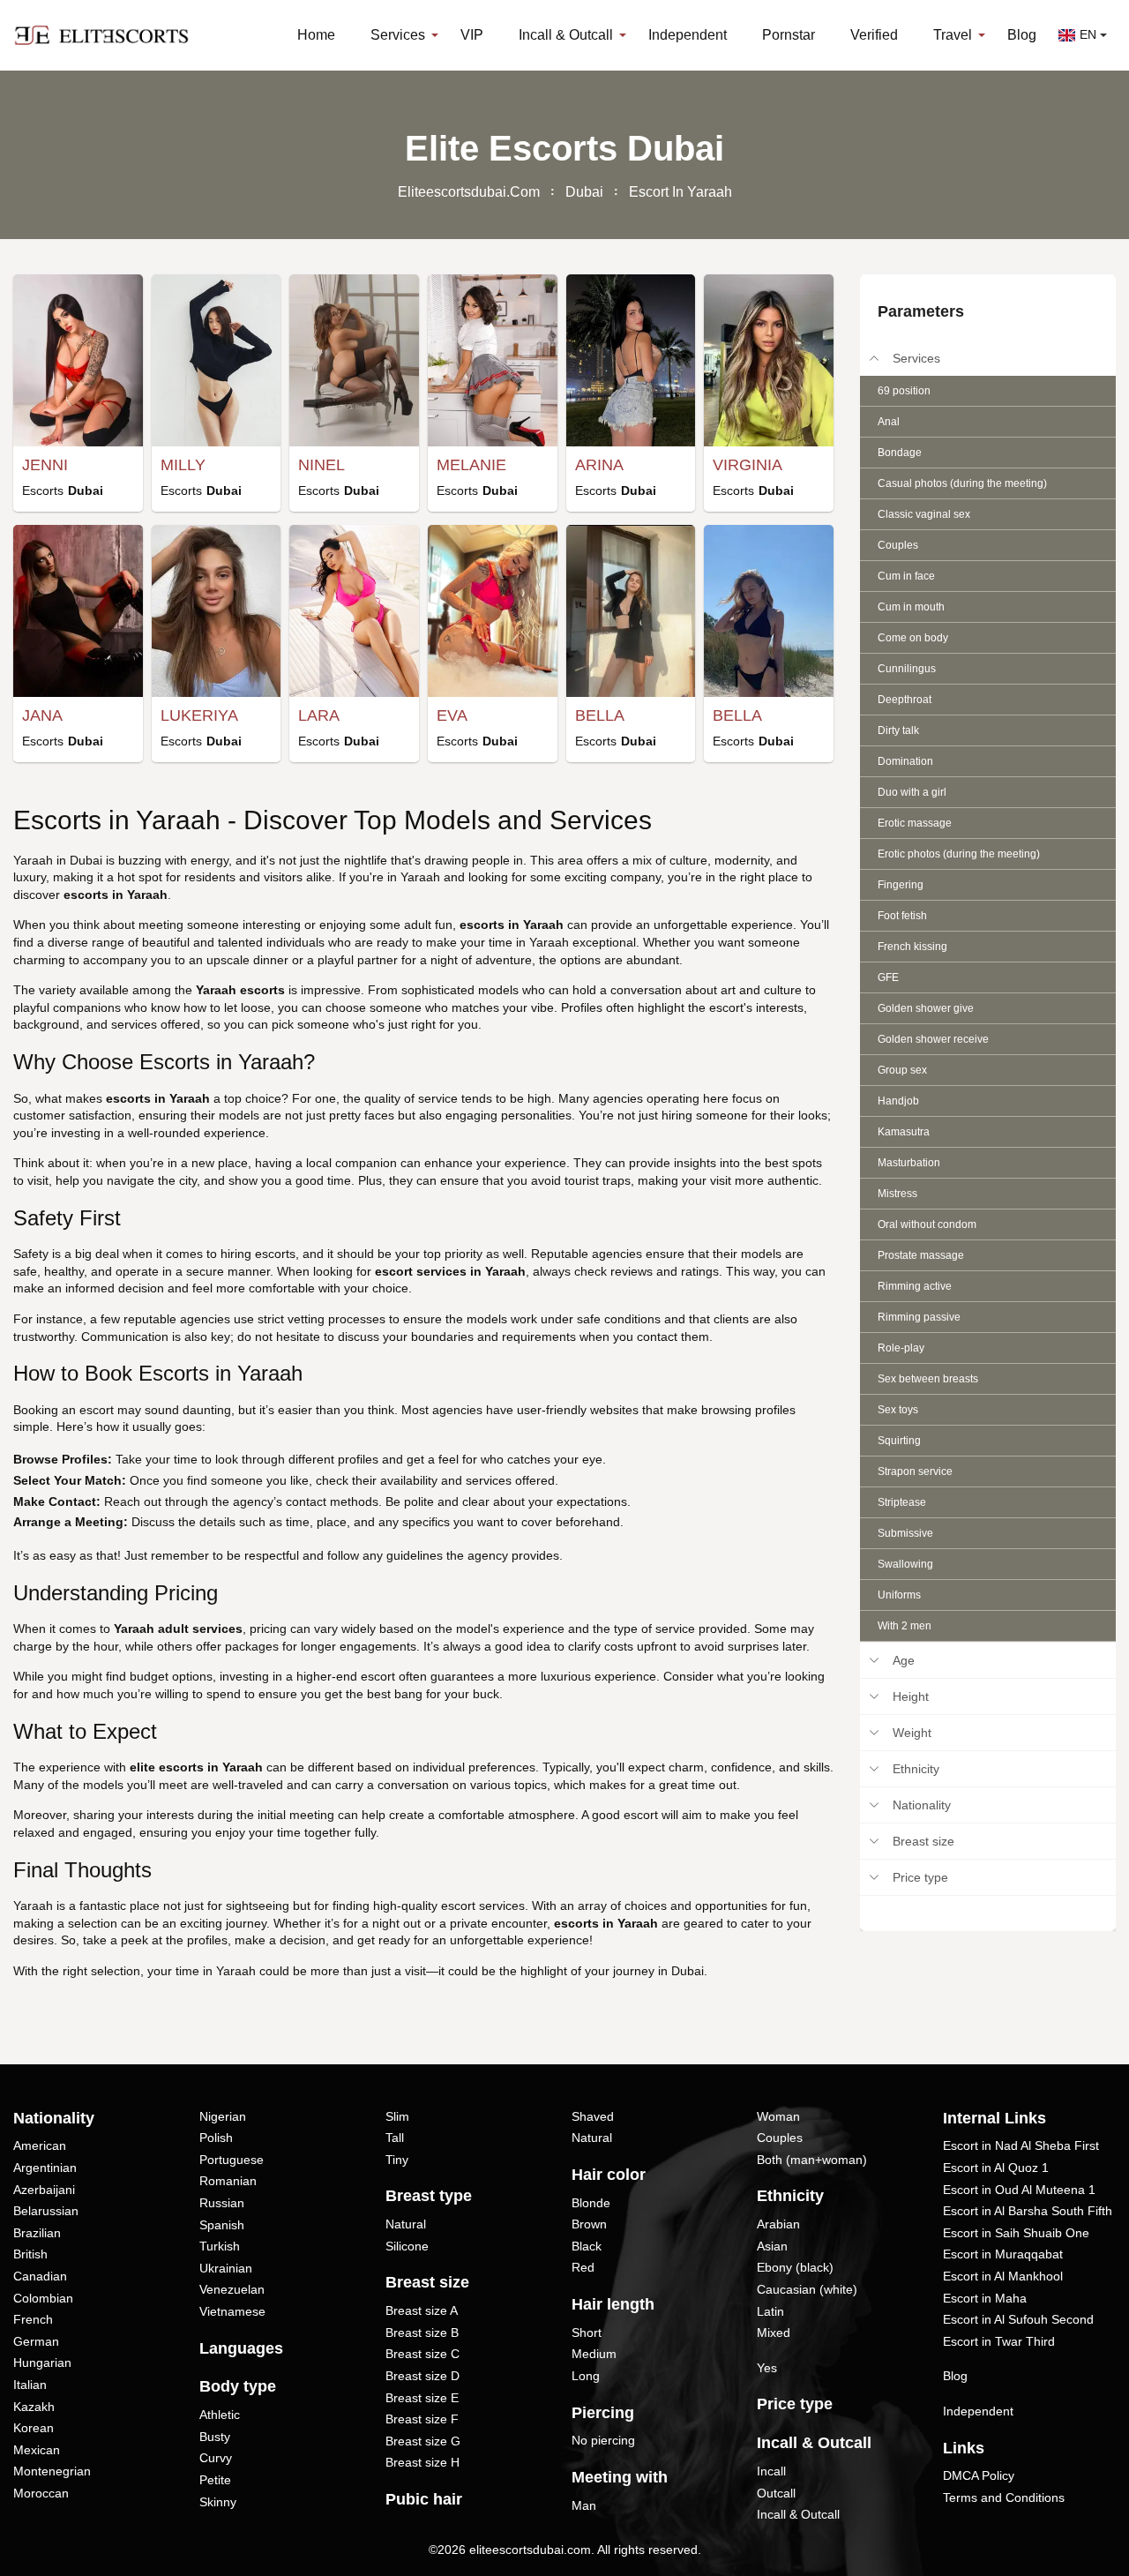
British (30, 2254)
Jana (42, 715)
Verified (874, 35)
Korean (34, 2428)
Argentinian (45, 2168)
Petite (215, 2480)
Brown (589, 2224)
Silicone (407, 2246)
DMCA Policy (979, 2475)
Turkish (220, 2246)
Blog (1022, 35)
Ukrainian (226, 2268)
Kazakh (34, 2407)
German (36, 2341)
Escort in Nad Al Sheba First (1021, 2145)
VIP (472, 35)
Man (584, 2505)
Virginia (748, 465)
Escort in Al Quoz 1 (996, 2168)
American (40, 2145)
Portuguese (232, 2160)
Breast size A (422, 2310)
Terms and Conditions (1004, 2497)
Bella (600, 715)
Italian (30, 2385)
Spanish (222, 2225)
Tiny (397, 2160)
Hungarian (42, 2363)
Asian (772, 2246)
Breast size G (423, 2441)
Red (583, 2267)
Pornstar (789, 35)
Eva (452, 715)
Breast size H (422, 2462)
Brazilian (37, 2233)
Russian (222, 2203)
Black (587, 2246)
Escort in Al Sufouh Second (1018, 2319)
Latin (770, 2311)
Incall (771, 2471)
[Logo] (101, 36)
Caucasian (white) (807, 2289)
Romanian (228, 2181)
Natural (406, 2224)
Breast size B (422, 2333)
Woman (778, 2116)
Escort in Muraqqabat (1003, 2254)
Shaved (593, 2116)
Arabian (778, 2224)
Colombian (43, 2298)
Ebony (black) (795, 2267)
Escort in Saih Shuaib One (1016, 2233)
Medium (594, 2354)
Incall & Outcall (798, 2514)
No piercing (603, 2440)
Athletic (220, 2415)
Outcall (776, 2493)
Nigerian (223, 2116)
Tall (395, 2138)
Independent (688, 35)
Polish (216, 2138)
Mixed (774, 2333)
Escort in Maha (985, 2298)
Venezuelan (232, 2289)
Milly (183, 465)
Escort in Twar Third (999, 2341)
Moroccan (41, 2493)
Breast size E (422, 2398)
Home (316, 35)
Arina (599, 465)
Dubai (584, 192)
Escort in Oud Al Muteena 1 (1019, 2190)
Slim (397, 2116)
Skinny (218, 2502)
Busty (215, 2437)
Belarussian (46, 2211)
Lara (319, 715)
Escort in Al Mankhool (1003, 2276)
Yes (767, 2368)
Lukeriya (199, 715)
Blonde (591, 2203)
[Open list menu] (874, 1660)
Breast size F (422, 2419)
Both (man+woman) (812, 2160)
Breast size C (422, 2354)
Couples (780, 2138)
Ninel (322, 465)
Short (587, 2333)
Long (586, 2376)
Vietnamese (232, 2311)
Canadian (40, 2276)
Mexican (37, 2450)
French (33, 2319)
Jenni (45, 465)
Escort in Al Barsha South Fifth (1028, 2211)
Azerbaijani (44, 2190)
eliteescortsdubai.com (469, 192)
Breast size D (422, 2376)
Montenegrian (52, 2471)
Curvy (216, 2458)
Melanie (471, 465)
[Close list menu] (874, 358)
